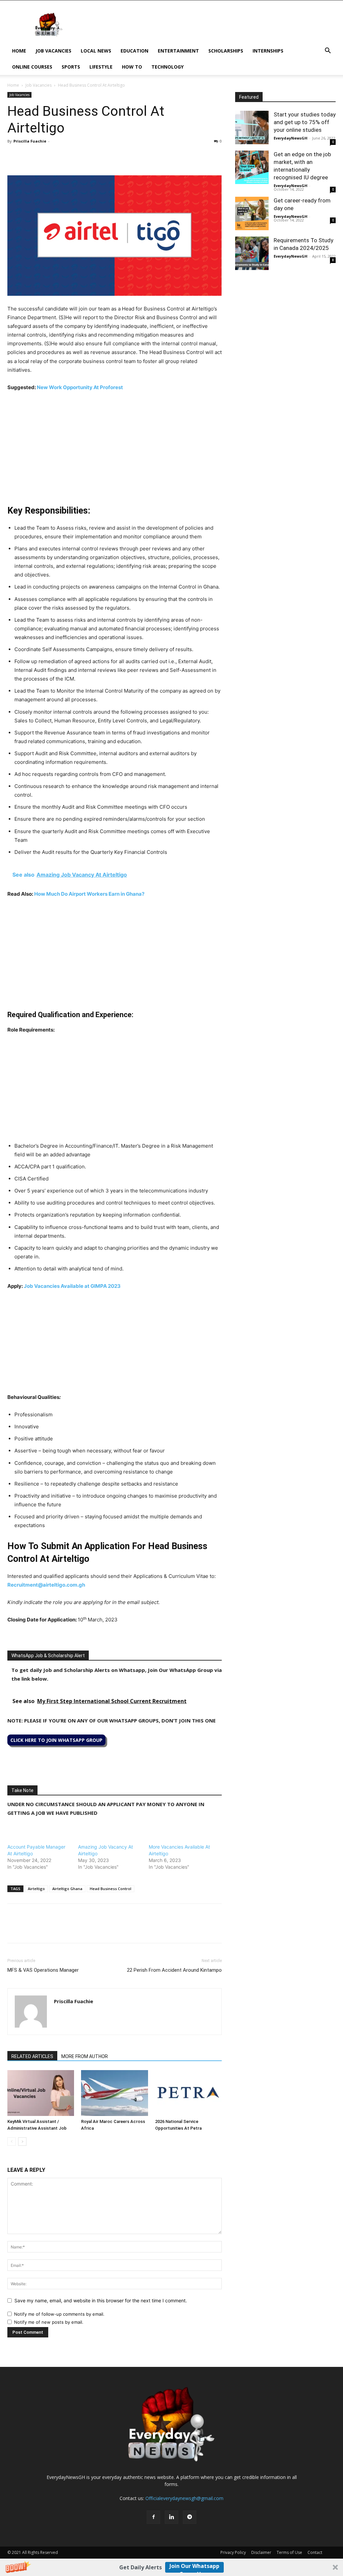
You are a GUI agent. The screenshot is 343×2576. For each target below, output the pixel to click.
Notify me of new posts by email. (49, 2322)
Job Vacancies (53, 51)
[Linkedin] (60, 156)
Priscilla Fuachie (30, 141)
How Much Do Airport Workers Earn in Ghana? (89, 894)
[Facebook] (14, 156)
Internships (268, 51)
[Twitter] (29, 156)
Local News (96, 51)
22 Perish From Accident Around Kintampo (174, 1970)
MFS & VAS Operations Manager (43, 1970)
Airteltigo (36, 1889)
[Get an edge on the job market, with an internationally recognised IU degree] (252, 167)
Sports (71, 67)
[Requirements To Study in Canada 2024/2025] (252, 253)
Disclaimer (261, 2552)
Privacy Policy (233, 2552)
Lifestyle (101, 67)
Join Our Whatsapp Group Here (194, 2567)
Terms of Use (289, 2552)
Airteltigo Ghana (67, 1889)
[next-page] (22, 2142)
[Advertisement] (115, 447)
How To (132, 67)
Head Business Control (111, 1889)
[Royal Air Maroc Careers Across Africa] (114, 2093)
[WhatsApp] (45, 156)
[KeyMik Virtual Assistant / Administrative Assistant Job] (41, 2093)
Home (19, 51)
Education (134, 51)
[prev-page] (12, 2142)
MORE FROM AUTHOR (85, 2056)
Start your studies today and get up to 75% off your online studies (305, 122)
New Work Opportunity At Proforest (80, 387)
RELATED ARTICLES (32, 2056)
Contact (315, 2552)
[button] (171, 2567)
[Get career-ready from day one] (252, 213)
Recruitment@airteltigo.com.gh (46, 1585)
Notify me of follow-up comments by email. (59, 2314)
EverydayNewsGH (291, 138)
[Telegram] (76, 156)
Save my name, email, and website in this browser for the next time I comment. (101, 2300)
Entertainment (178, 51)
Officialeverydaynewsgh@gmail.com (184, 2498)
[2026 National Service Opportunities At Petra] (188, 2093)
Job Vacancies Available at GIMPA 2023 (72, 1286)
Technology (167, 67)
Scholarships (226, 51)
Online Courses (32, 67)
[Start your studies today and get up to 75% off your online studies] (252, 127)
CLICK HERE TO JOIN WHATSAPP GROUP (56, 1740)
